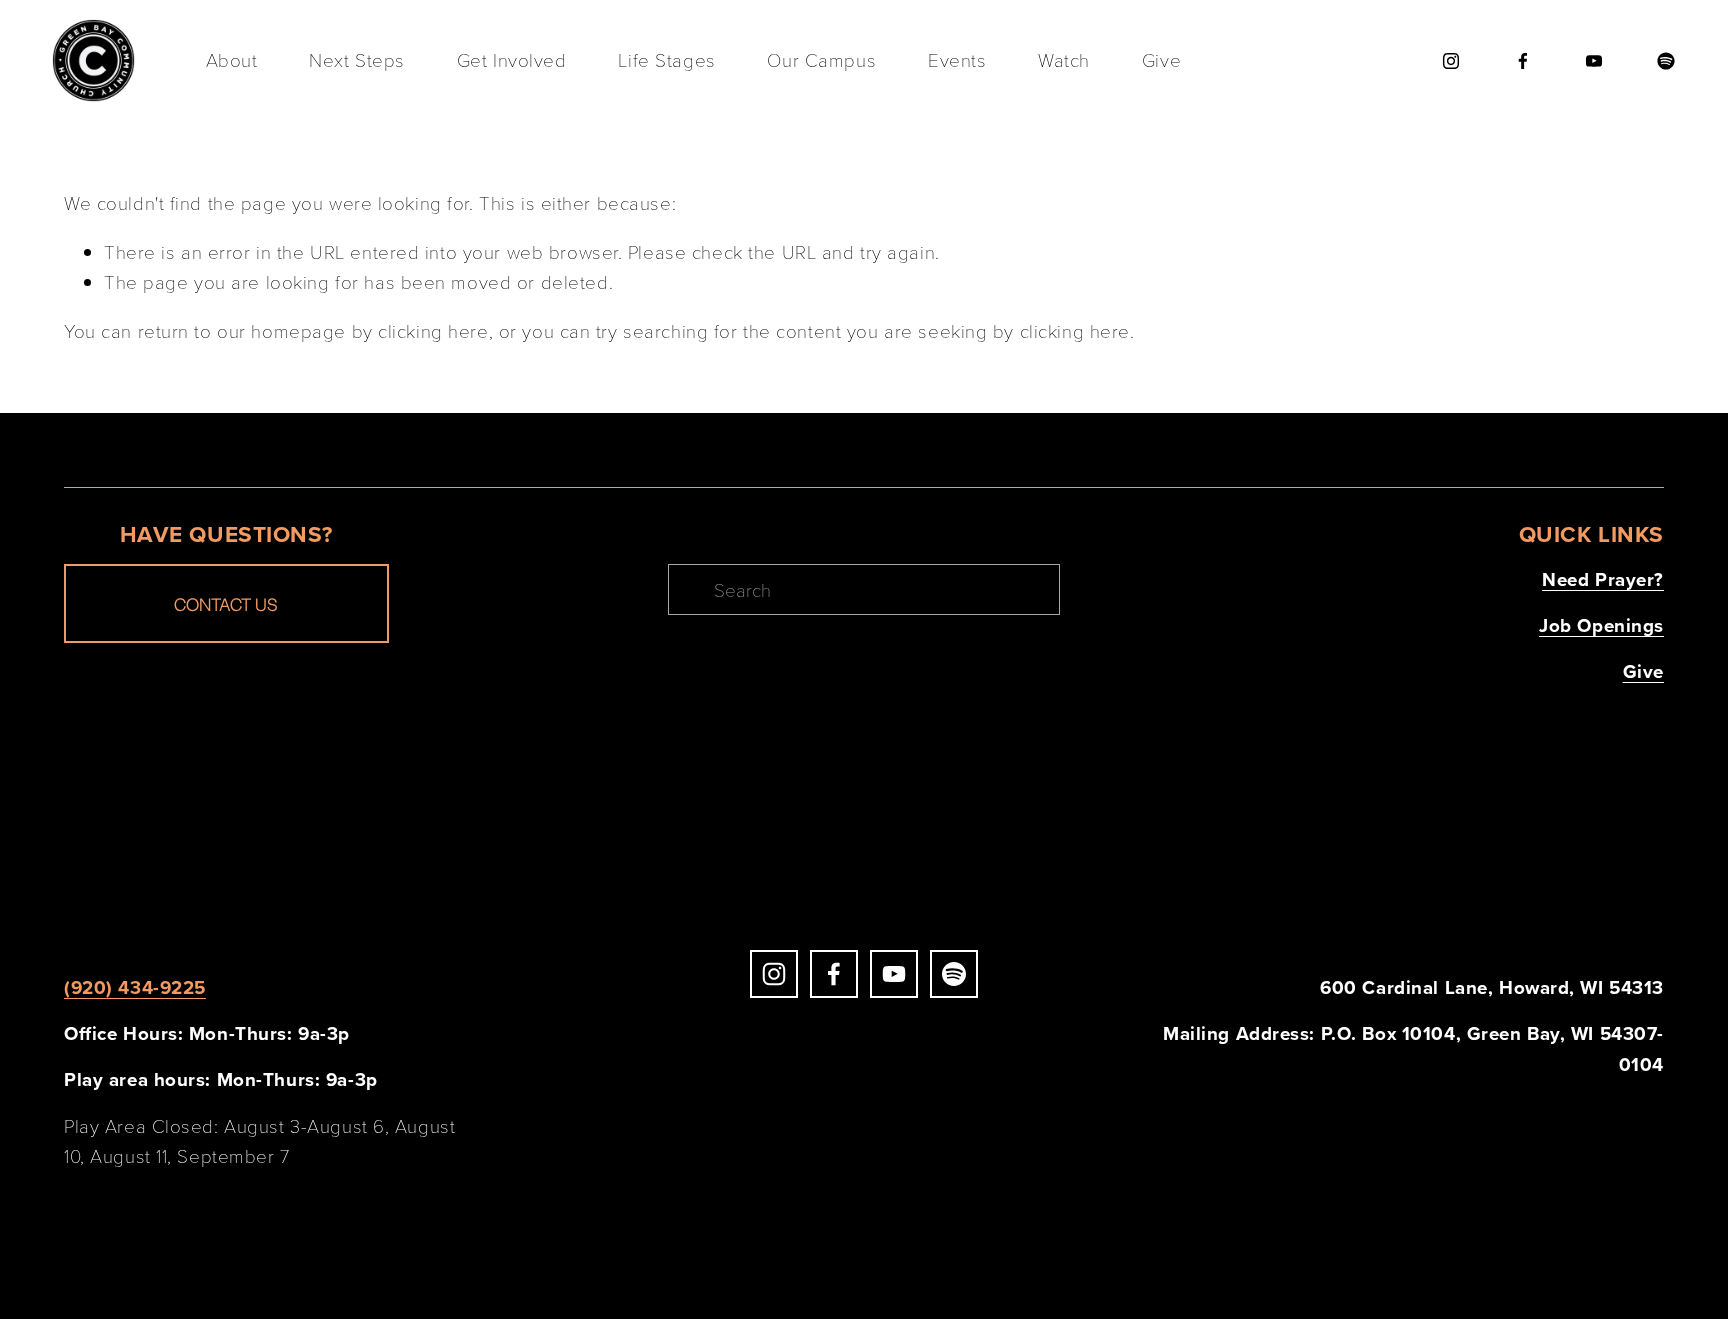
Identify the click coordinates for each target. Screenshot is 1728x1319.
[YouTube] (1594, 61)
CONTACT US (226, 603)
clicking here (433, 330)
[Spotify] (1666, 61)
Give (1161, 59)
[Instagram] (1451, 61)
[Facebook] (1523, 61)
